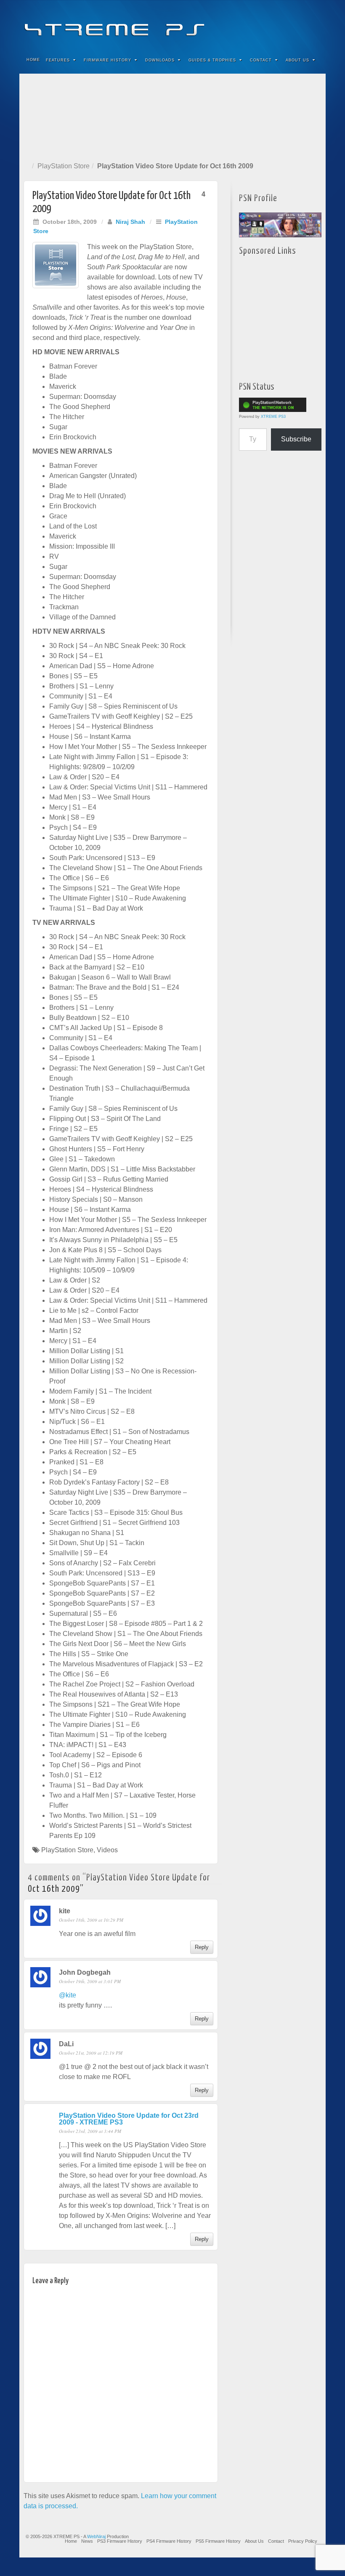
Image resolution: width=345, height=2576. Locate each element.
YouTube (302, 24)
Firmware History (107, 60)
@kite (68, 1995)
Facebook (257, 24)
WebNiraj (96, 2536)
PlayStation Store (64, 166)
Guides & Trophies (212, 60)
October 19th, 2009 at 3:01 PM (90, 1981)
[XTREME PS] (172, 24)
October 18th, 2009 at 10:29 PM (91, 1920)
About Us (297, 60)
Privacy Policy (303, 2541)
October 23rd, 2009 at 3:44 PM (90, 2131)
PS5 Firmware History (218, 2541)
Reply (202, 1947)
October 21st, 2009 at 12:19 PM (91, 2053)
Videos (107, 1850)
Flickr (280, 24)
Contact (261, 60)
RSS (314, 24)
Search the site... (314, 60)
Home (33, 60)
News (87, 2541)
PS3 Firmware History (120, 2541)
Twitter (291, 24)
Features (58, 60)
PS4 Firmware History (169, 2541)
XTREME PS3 (273, 417)
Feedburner (268, 24)
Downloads (160, 60)
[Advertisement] (172, 116)
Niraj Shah (130, 222)
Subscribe (296, 439)
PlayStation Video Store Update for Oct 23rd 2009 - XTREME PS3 (129, 2119)
